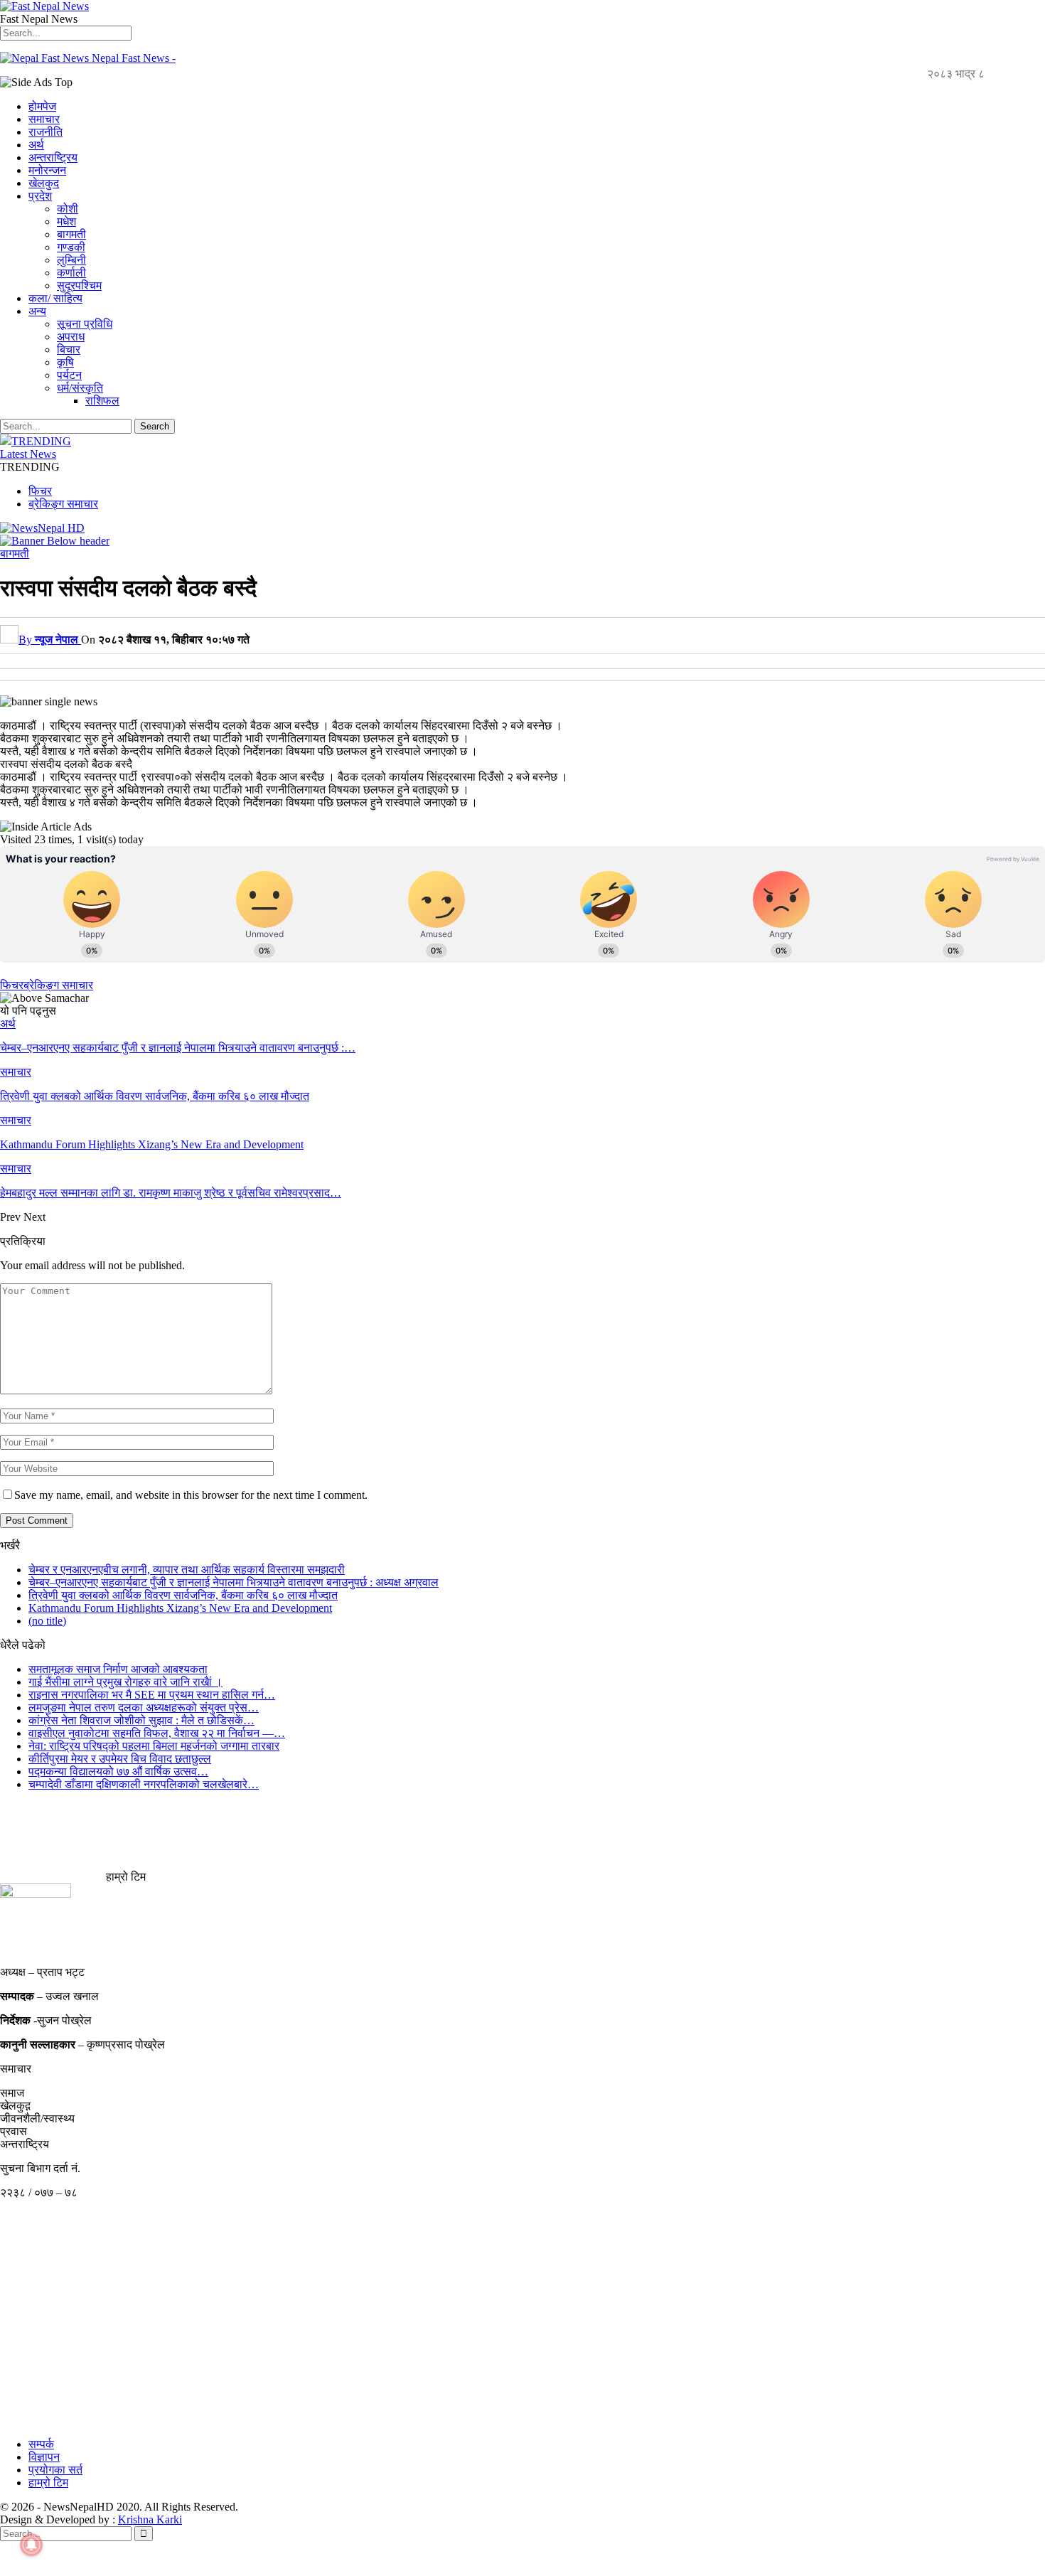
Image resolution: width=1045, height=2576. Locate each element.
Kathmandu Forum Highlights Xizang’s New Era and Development (180, 1608)
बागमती (71, 234)
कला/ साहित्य (55, 298)
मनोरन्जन (47, 170)
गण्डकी (71, 247)
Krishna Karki (150, 2519)
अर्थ (36, 145)
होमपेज (42, 106)
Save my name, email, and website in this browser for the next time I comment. (191, 1495)
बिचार (69, 349)
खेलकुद (44, 183)
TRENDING (41, 441)
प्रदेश (40, 196)
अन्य (37, 311)
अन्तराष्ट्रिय (53, 157)
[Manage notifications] (31, 2545)
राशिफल (102, 401)
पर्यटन (69, 375)
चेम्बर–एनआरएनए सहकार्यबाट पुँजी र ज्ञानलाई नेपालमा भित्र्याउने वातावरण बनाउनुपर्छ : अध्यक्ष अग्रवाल (234, 1582)
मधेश (66, 221)
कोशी (68, 209)
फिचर (40, 491)
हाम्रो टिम (48, 2483)
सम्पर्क (41, 2444)
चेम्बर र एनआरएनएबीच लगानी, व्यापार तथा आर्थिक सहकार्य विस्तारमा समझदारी (187, 1570)
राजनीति (45, 132)
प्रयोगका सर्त (55, 2470)
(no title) (47, 1621)
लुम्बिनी (71, 260)
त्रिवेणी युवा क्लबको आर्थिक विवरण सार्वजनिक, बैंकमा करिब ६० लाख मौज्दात (183, 1595)
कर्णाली (71, 273)
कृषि (65, 362)
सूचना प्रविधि (85, 324)
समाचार (44, 119)
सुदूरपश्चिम (79, 285)
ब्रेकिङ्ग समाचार (63, 504)
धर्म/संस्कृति (80, 388)
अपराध (71, 337)
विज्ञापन (44, 2457)
